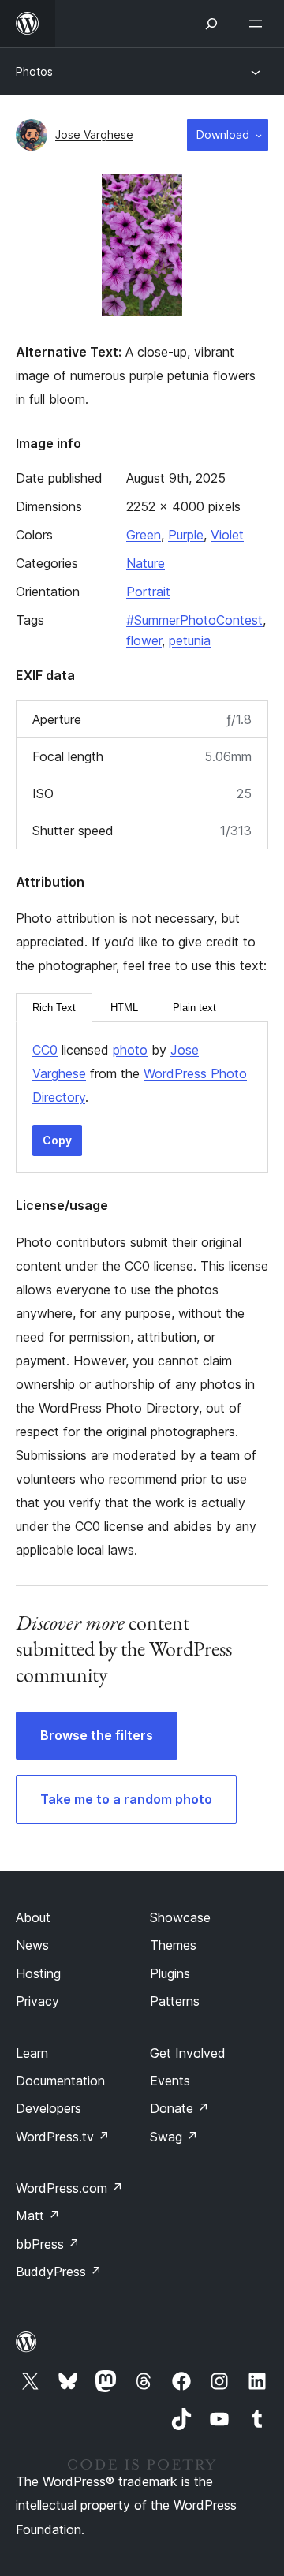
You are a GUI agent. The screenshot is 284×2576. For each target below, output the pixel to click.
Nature (146, 563)
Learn (32, 2053)
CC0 (45, 1050)
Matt (38, 2216)
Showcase (180, 1917)
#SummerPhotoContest (194, 620)
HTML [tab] (124, 1008)
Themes (173, 1945)
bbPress (48, 2244)
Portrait (148, 592)
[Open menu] (259, 24)
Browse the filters (97, 1735)
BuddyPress (59, 2272)
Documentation (60, 2081)
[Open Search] (211, 24)
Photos (34, 71)
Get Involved (188, 2053)
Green (144, 535)
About (33, 1917)
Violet (227, 535)
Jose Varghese (94, 134)
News (32, 1945)
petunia (190, 640)
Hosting (38, 1973)
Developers (49, 2108)
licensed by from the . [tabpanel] (140, 1073)
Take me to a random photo (126, 1799)
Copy (57, 1140)
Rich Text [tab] (54, 1008)
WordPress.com (69, 2188)
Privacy (37, 2001)
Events (170, 2081)
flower (144, 640)
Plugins (170, 1973)
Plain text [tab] (194, 1008)
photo (130, 1050)
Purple (186, 535)
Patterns (175, 2001)
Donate (179, 2108)
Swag (174, 2137)
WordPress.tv (63, 2137)
